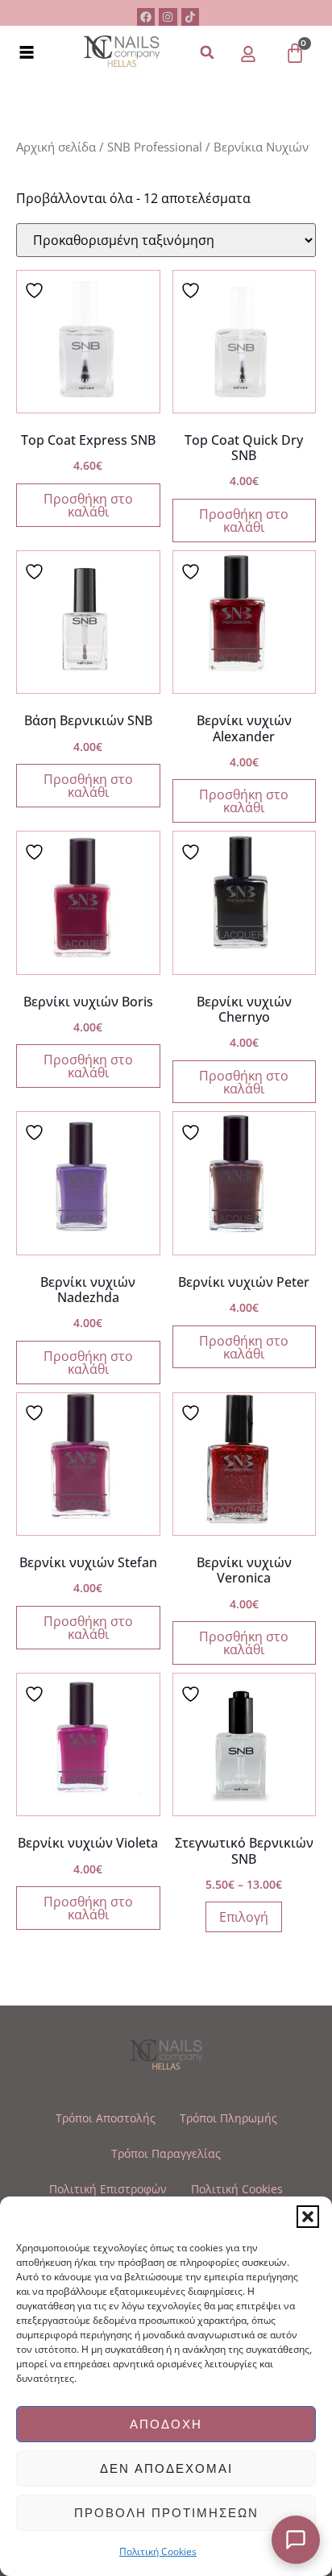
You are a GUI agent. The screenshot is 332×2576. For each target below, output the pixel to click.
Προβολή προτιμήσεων (166, 2513)
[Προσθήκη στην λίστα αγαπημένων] (36, 290)
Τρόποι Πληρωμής (228, 2118)
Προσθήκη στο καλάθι (88, 505)
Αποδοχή (166, 2424)
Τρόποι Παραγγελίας (166, 2153)
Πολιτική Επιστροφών (108, 2189)
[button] (308, 2217)
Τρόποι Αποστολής (106, 2118)
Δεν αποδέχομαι (166, 2468)
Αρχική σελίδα (56, 147)
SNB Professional (155, 147)
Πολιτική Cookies (158, 2551)
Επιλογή (244, 1917)
